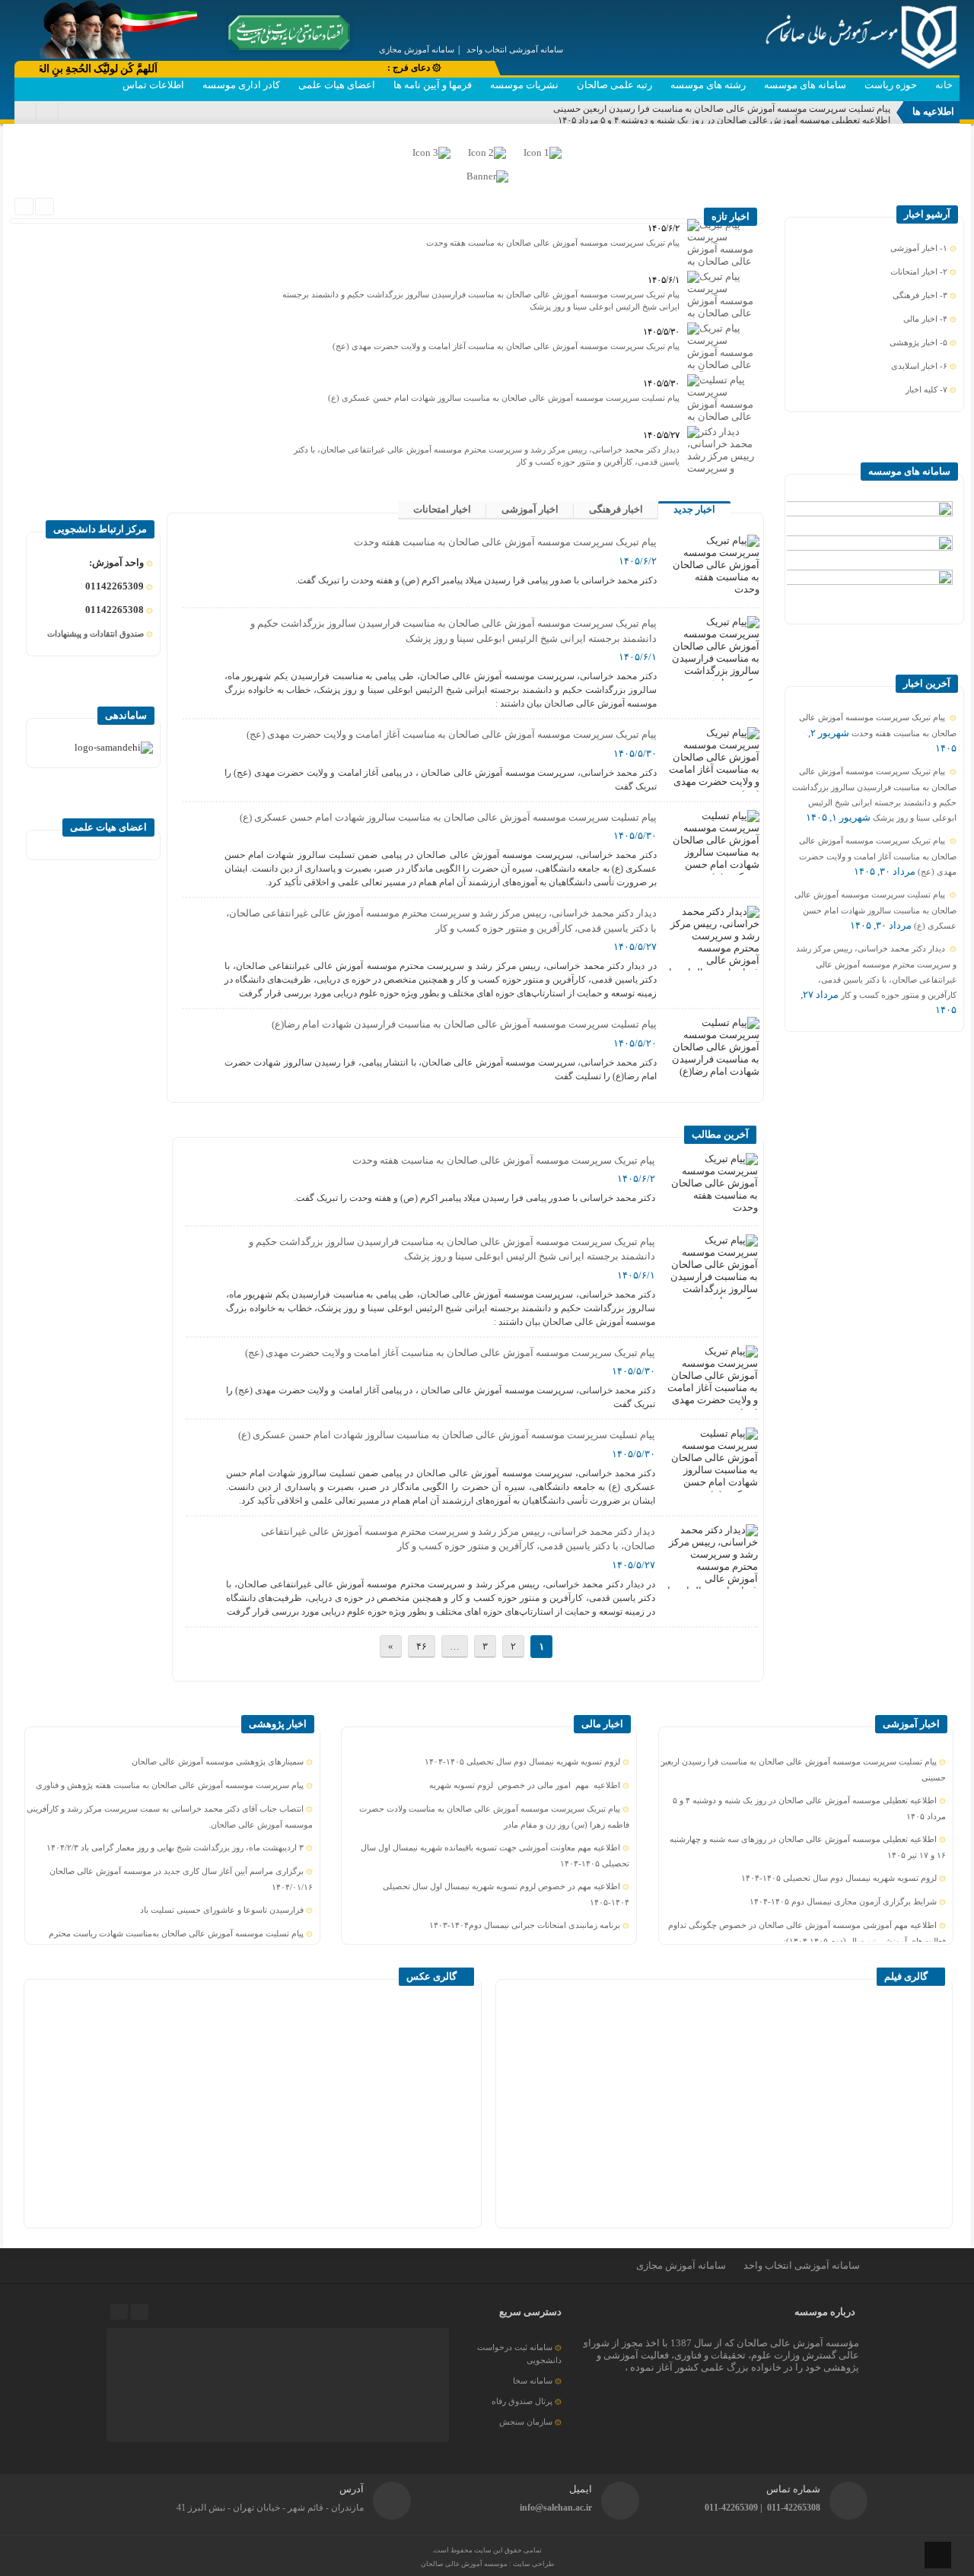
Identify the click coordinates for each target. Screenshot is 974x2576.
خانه (944, 85)
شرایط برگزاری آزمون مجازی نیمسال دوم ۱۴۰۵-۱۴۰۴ (843, 1901)
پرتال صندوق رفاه (522, 2401)
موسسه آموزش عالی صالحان (465, 2564)
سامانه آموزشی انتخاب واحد (802, 2265)
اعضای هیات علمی (337, 85)
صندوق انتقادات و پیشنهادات (95, 634)
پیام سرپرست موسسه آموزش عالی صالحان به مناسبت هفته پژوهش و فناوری (170, 1785)
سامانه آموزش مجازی (681, 2265)
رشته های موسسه (708, 85)
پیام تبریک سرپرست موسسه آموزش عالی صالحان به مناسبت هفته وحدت (553, 243)
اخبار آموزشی (530, 509)
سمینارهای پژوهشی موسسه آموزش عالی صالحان (218, 1761)
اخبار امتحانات (442, 509)
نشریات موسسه (524, 85)
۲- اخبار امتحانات (919, 272)
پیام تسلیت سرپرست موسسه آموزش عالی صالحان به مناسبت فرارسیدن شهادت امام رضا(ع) (464, 1024)
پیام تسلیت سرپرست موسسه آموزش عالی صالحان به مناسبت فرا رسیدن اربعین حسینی (722, 109)
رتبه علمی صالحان (614, 85)
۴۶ (422, 1646)
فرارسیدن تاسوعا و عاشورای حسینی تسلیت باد (222, 1910)
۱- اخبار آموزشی (919, 248)
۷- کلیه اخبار (926, 389)
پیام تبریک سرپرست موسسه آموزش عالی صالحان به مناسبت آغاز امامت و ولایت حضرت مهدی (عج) (506, 346)
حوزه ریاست (891, 85)
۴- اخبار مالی (925, 319)
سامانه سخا (533, 2381)
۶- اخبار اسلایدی (919, 366)
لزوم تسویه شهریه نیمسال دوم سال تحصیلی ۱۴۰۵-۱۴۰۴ (839, 1878)
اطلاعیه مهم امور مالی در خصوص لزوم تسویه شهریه (525, 1785)
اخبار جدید (694, 509)
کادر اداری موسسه (241, 85)
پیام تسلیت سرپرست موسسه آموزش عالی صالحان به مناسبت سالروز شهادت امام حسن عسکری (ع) (504, 398)
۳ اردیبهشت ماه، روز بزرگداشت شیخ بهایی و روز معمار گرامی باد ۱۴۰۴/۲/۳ (175, 1847)
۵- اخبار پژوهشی (918, 342)
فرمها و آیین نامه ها (433, 85)
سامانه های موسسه (805, 85)
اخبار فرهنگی (616, 509)
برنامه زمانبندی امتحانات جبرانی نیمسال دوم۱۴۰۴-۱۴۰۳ (525, 1925)
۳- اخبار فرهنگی (920, 295)
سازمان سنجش (526, 2422)
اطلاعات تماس (153, 85)
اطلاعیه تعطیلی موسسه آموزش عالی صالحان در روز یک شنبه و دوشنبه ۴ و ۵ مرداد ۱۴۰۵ (724, 120)
